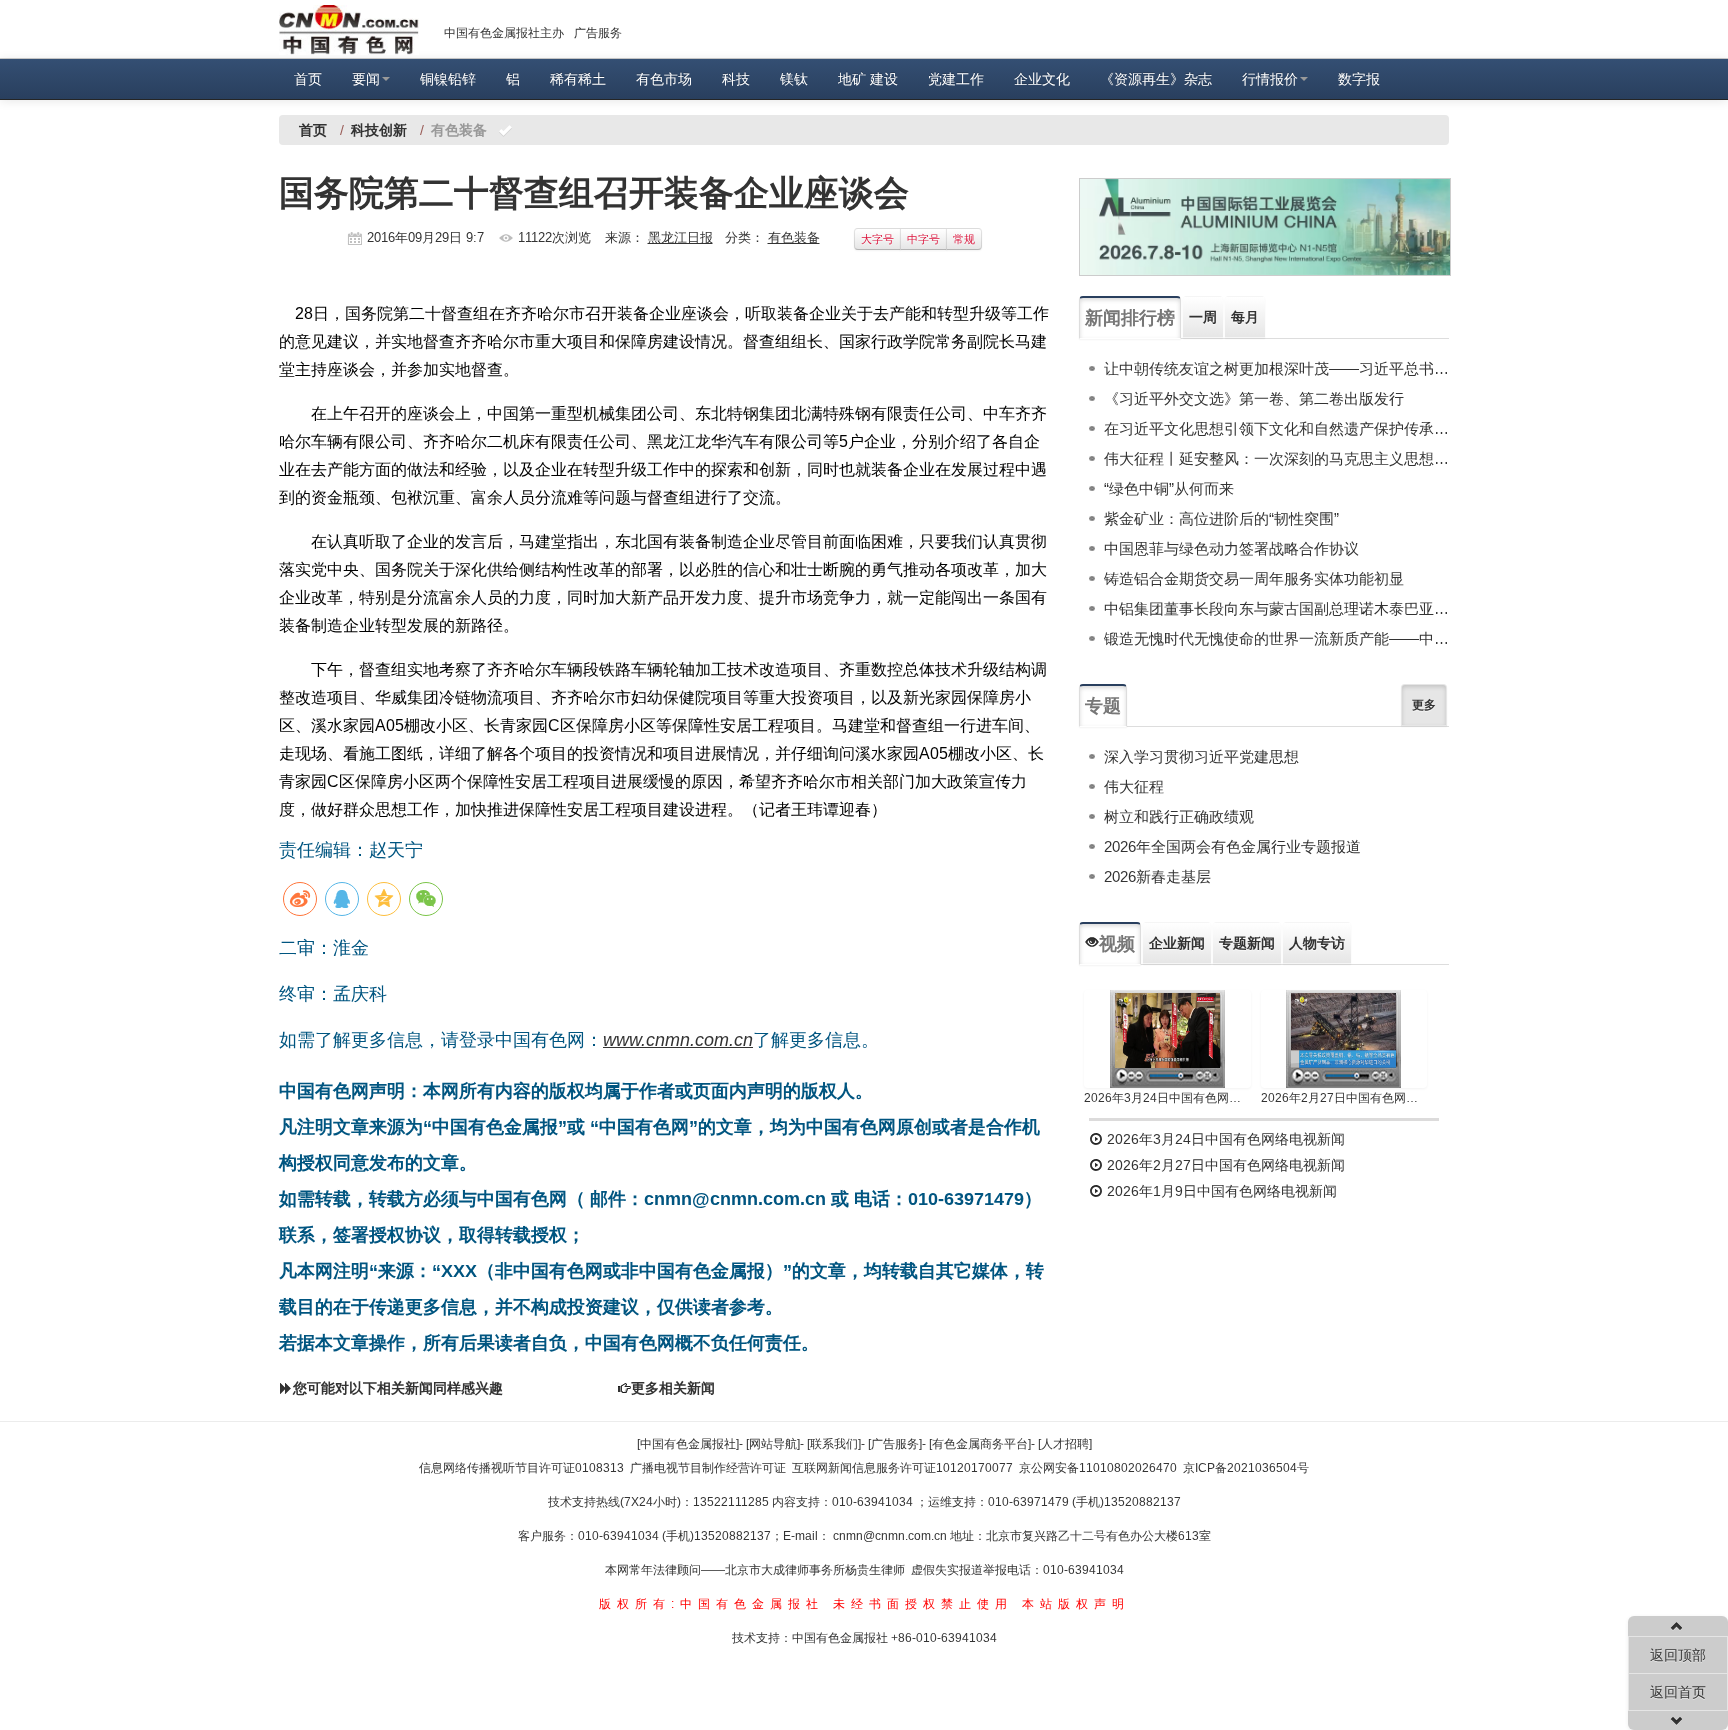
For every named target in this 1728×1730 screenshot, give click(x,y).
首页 (308, 79)
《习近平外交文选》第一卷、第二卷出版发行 (1254, 398)
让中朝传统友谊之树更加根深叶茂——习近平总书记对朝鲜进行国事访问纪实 (1276, 368)
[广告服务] (895, 1444)
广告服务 (598, 33)
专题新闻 (1247, 943)
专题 (1103, 706)
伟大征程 (1134, 786)
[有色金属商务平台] (980, 1444)
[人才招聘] (1065, 1444)
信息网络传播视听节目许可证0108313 (521, 1468)
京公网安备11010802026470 (1098, 1468)
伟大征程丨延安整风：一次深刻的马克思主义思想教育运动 (1276, 458)
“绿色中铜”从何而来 (1169, 488)
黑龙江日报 (680, 237)
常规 (964, 239)
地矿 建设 (868, 79)
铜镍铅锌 (448, 79)
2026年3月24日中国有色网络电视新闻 (1167, 1098)
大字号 (877, 239)
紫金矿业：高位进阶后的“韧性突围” (1221, 518)
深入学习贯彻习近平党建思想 (1201, 756)
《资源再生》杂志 (1156, 79)
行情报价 (1270, 79)
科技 (736, 79)
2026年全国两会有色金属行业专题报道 (1232, 846)
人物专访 (1317, 943)
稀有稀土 (578, 79)
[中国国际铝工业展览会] (1265, 227)
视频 (1117, 944)
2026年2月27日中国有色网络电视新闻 (1344, 1098)
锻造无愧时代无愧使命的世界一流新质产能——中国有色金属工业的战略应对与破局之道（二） (1276, 638)
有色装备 (794, 237)
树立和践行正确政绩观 (1179, 816)
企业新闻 (1177, 943)
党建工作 (956, 79)
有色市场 (664, 79)
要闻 (366, 79)
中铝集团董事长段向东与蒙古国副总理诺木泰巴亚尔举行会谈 (1276, 608)
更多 (1424, 705)
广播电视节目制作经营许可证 (708, 1468)
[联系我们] (834, 1444)
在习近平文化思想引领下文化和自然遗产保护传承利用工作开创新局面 (1276, 428)
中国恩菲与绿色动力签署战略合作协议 (1231, 548)
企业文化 (1042, 79)
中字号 (923, 239)
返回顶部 (1678, 1655)
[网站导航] (773, 1444)
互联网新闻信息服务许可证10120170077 (902, 1468)
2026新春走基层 (1157, 876)
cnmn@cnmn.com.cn (891, 1536)
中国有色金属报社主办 (504, 33)
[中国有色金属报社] (688, 1444)
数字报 (1359, 79)
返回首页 (1678, 1692)
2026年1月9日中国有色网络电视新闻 (1220, 1191)
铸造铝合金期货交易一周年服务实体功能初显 (1254, 578)
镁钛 (794, 79)
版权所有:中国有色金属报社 (711, 1604)
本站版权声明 (1076, 1604)
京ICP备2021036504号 (1246, 1468)
